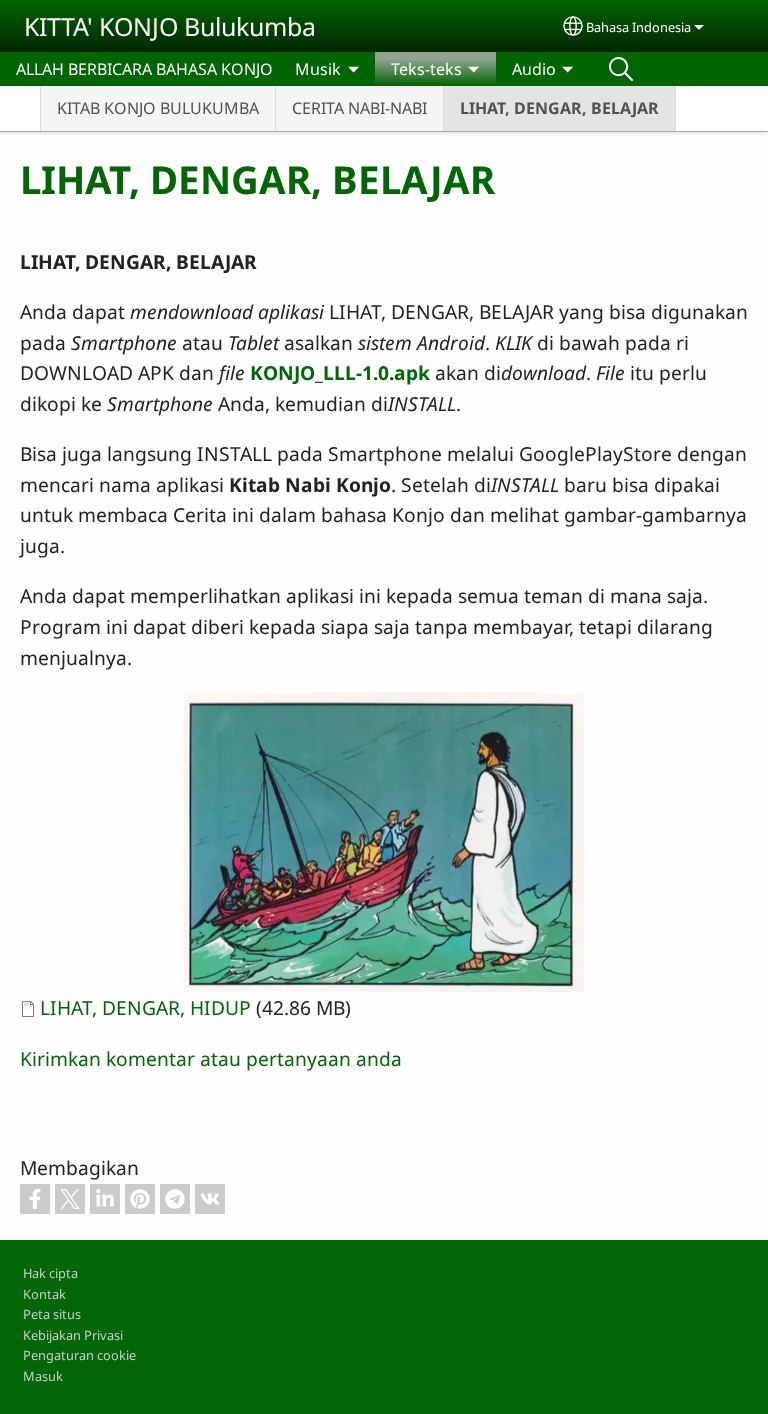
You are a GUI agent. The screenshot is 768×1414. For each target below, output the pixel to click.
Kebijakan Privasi (73, 1335)
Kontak (44, 1294)
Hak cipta (50, 1273)
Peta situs (52, 1314)
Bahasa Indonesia (638, 27)
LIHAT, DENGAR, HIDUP (145, 1007)
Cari (621, 69)
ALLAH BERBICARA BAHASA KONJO (144, 69)
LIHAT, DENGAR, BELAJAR (559, 108)
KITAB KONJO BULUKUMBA (158, 108)
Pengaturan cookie (79, 1355)
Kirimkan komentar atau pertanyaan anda (211, 1058)
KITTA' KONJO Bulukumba (170, 26)
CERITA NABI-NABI (359, 108)
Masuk (43, 1376)
